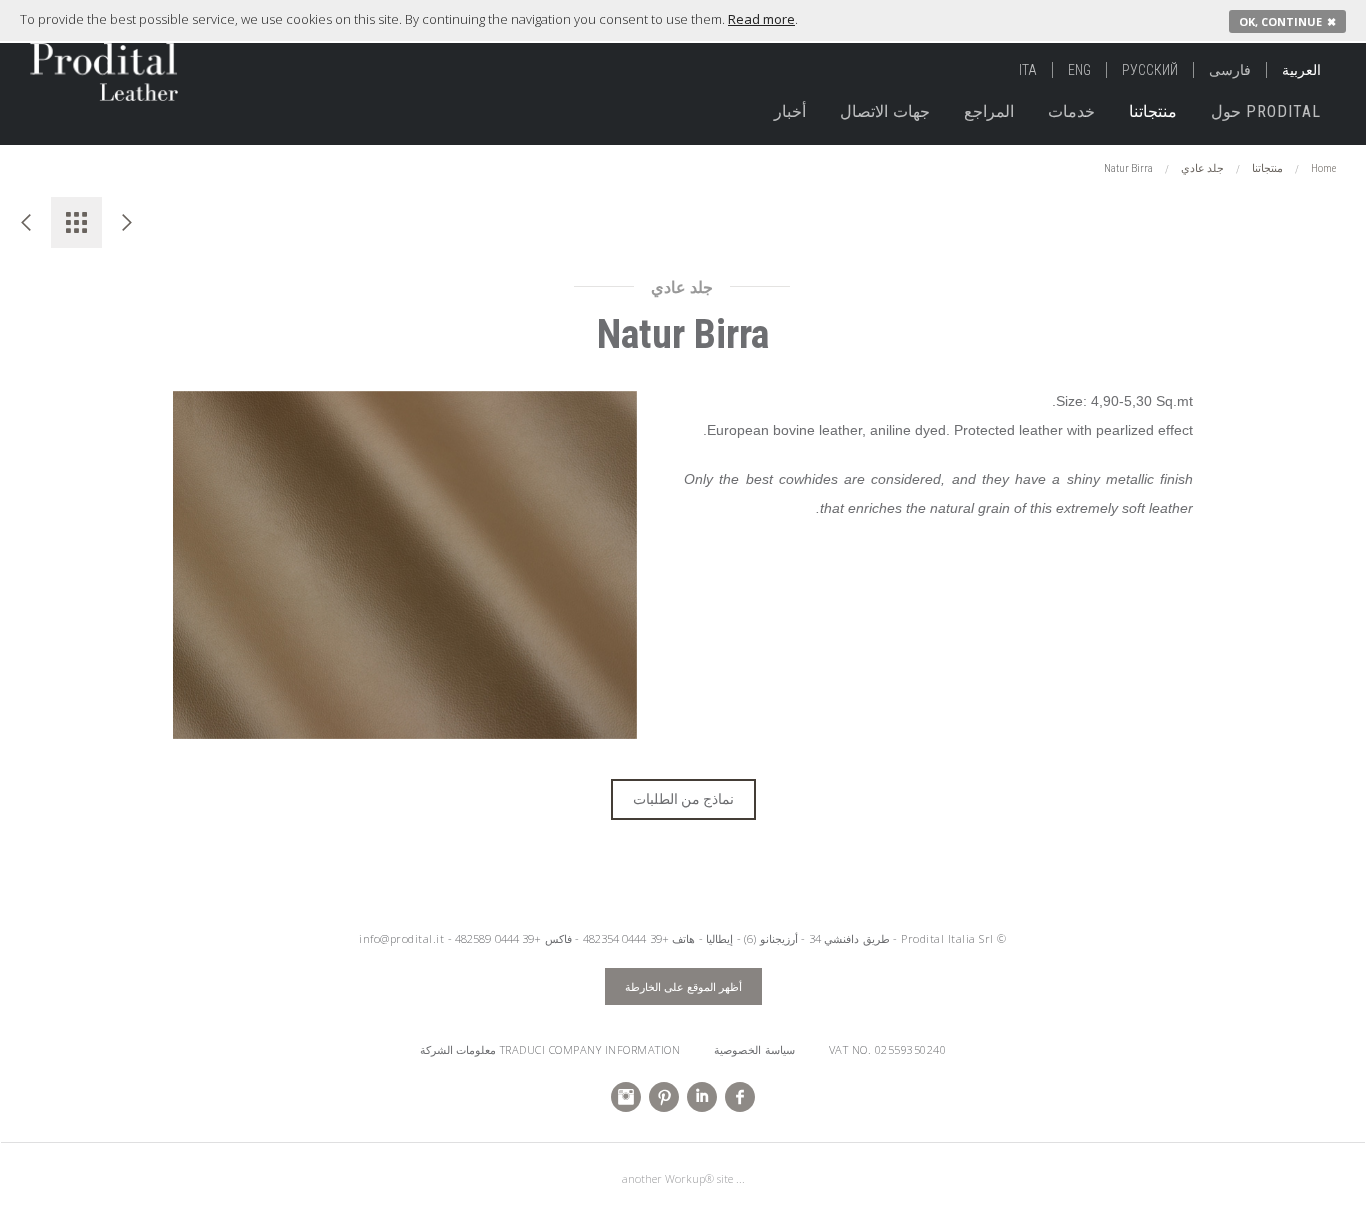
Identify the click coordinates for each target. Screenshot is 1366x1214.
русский (1150, 70)
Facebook (740, 1097)
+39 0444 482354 (626, 938)
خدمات (1071, 111)
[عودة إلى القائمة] (76, 222)
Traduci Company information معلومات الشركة (550, 1049)
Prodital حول (1266, 111)
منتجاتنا (1153, 111)
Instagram (626, 1097)
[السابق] (25, 222)
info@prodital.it (401, 938)
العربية (1301, 70)
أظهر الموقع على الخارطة (683, 986)
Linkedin (702, 1097)
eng (1079, 70)
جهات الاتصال (885, 111)
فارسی (1230, 70)
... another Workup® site (683, 1178)
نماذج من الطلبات (683, 799)
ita (1028, 70)
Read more (761, 19)
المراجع (989, 111)
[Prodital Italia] (81, 63)
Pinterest (664, 1097)
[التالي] (127, 222)
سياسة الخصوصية (754, 1049)
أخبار (790, 111)
